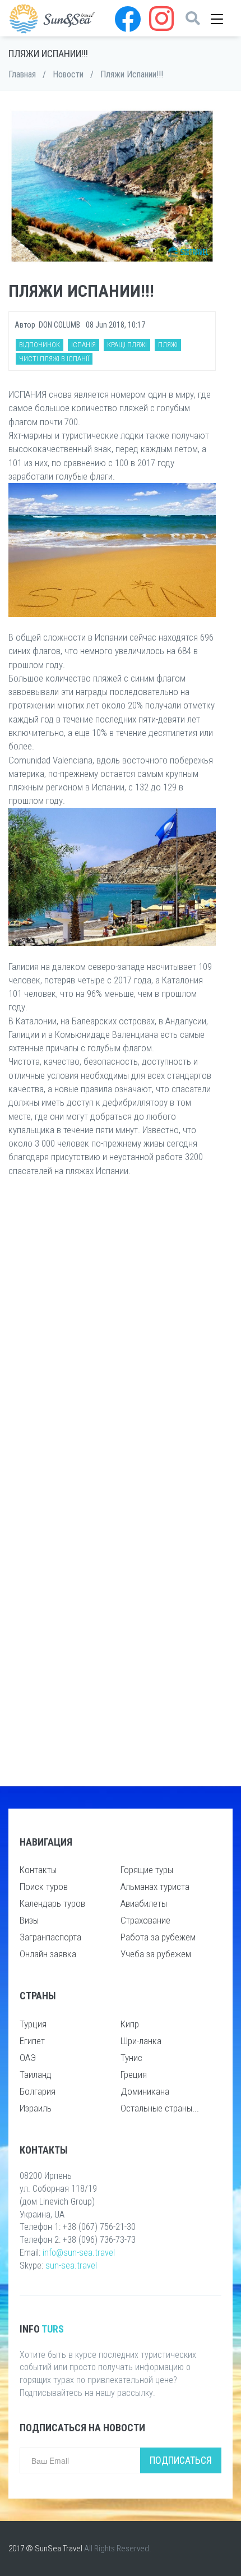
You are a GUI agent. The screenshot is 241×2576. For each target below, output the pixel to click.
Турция (33, 2024)
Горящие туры (147, 1870)
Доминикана (145, 2091)
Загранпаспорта (50, 1937)
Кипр (130, 2024)
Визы (29, 1920)
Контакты (38, 1870)
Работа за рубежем (158, 1937)
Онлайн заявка (48, 1954)
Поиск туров (44, 1887)
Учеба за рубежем (156, 1954)
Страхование (145, 1920)
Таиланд (36, 2074)
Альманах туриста (155, 1887)
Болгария (38, 2091)
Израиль (36, 2108)
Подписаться (181, 2460)
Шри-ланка (141, 2041)
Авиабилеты (144, 1903)
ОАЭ (28, 2058)
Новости (68, 74)
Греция (134, 2074)
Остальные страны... (160, 2108)
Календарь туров (52, 1903)
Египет (32, 2041)
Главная (22, 74)
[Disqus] (112, 1335)
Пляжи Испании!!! (132, 74)
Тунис (131, 2058)
